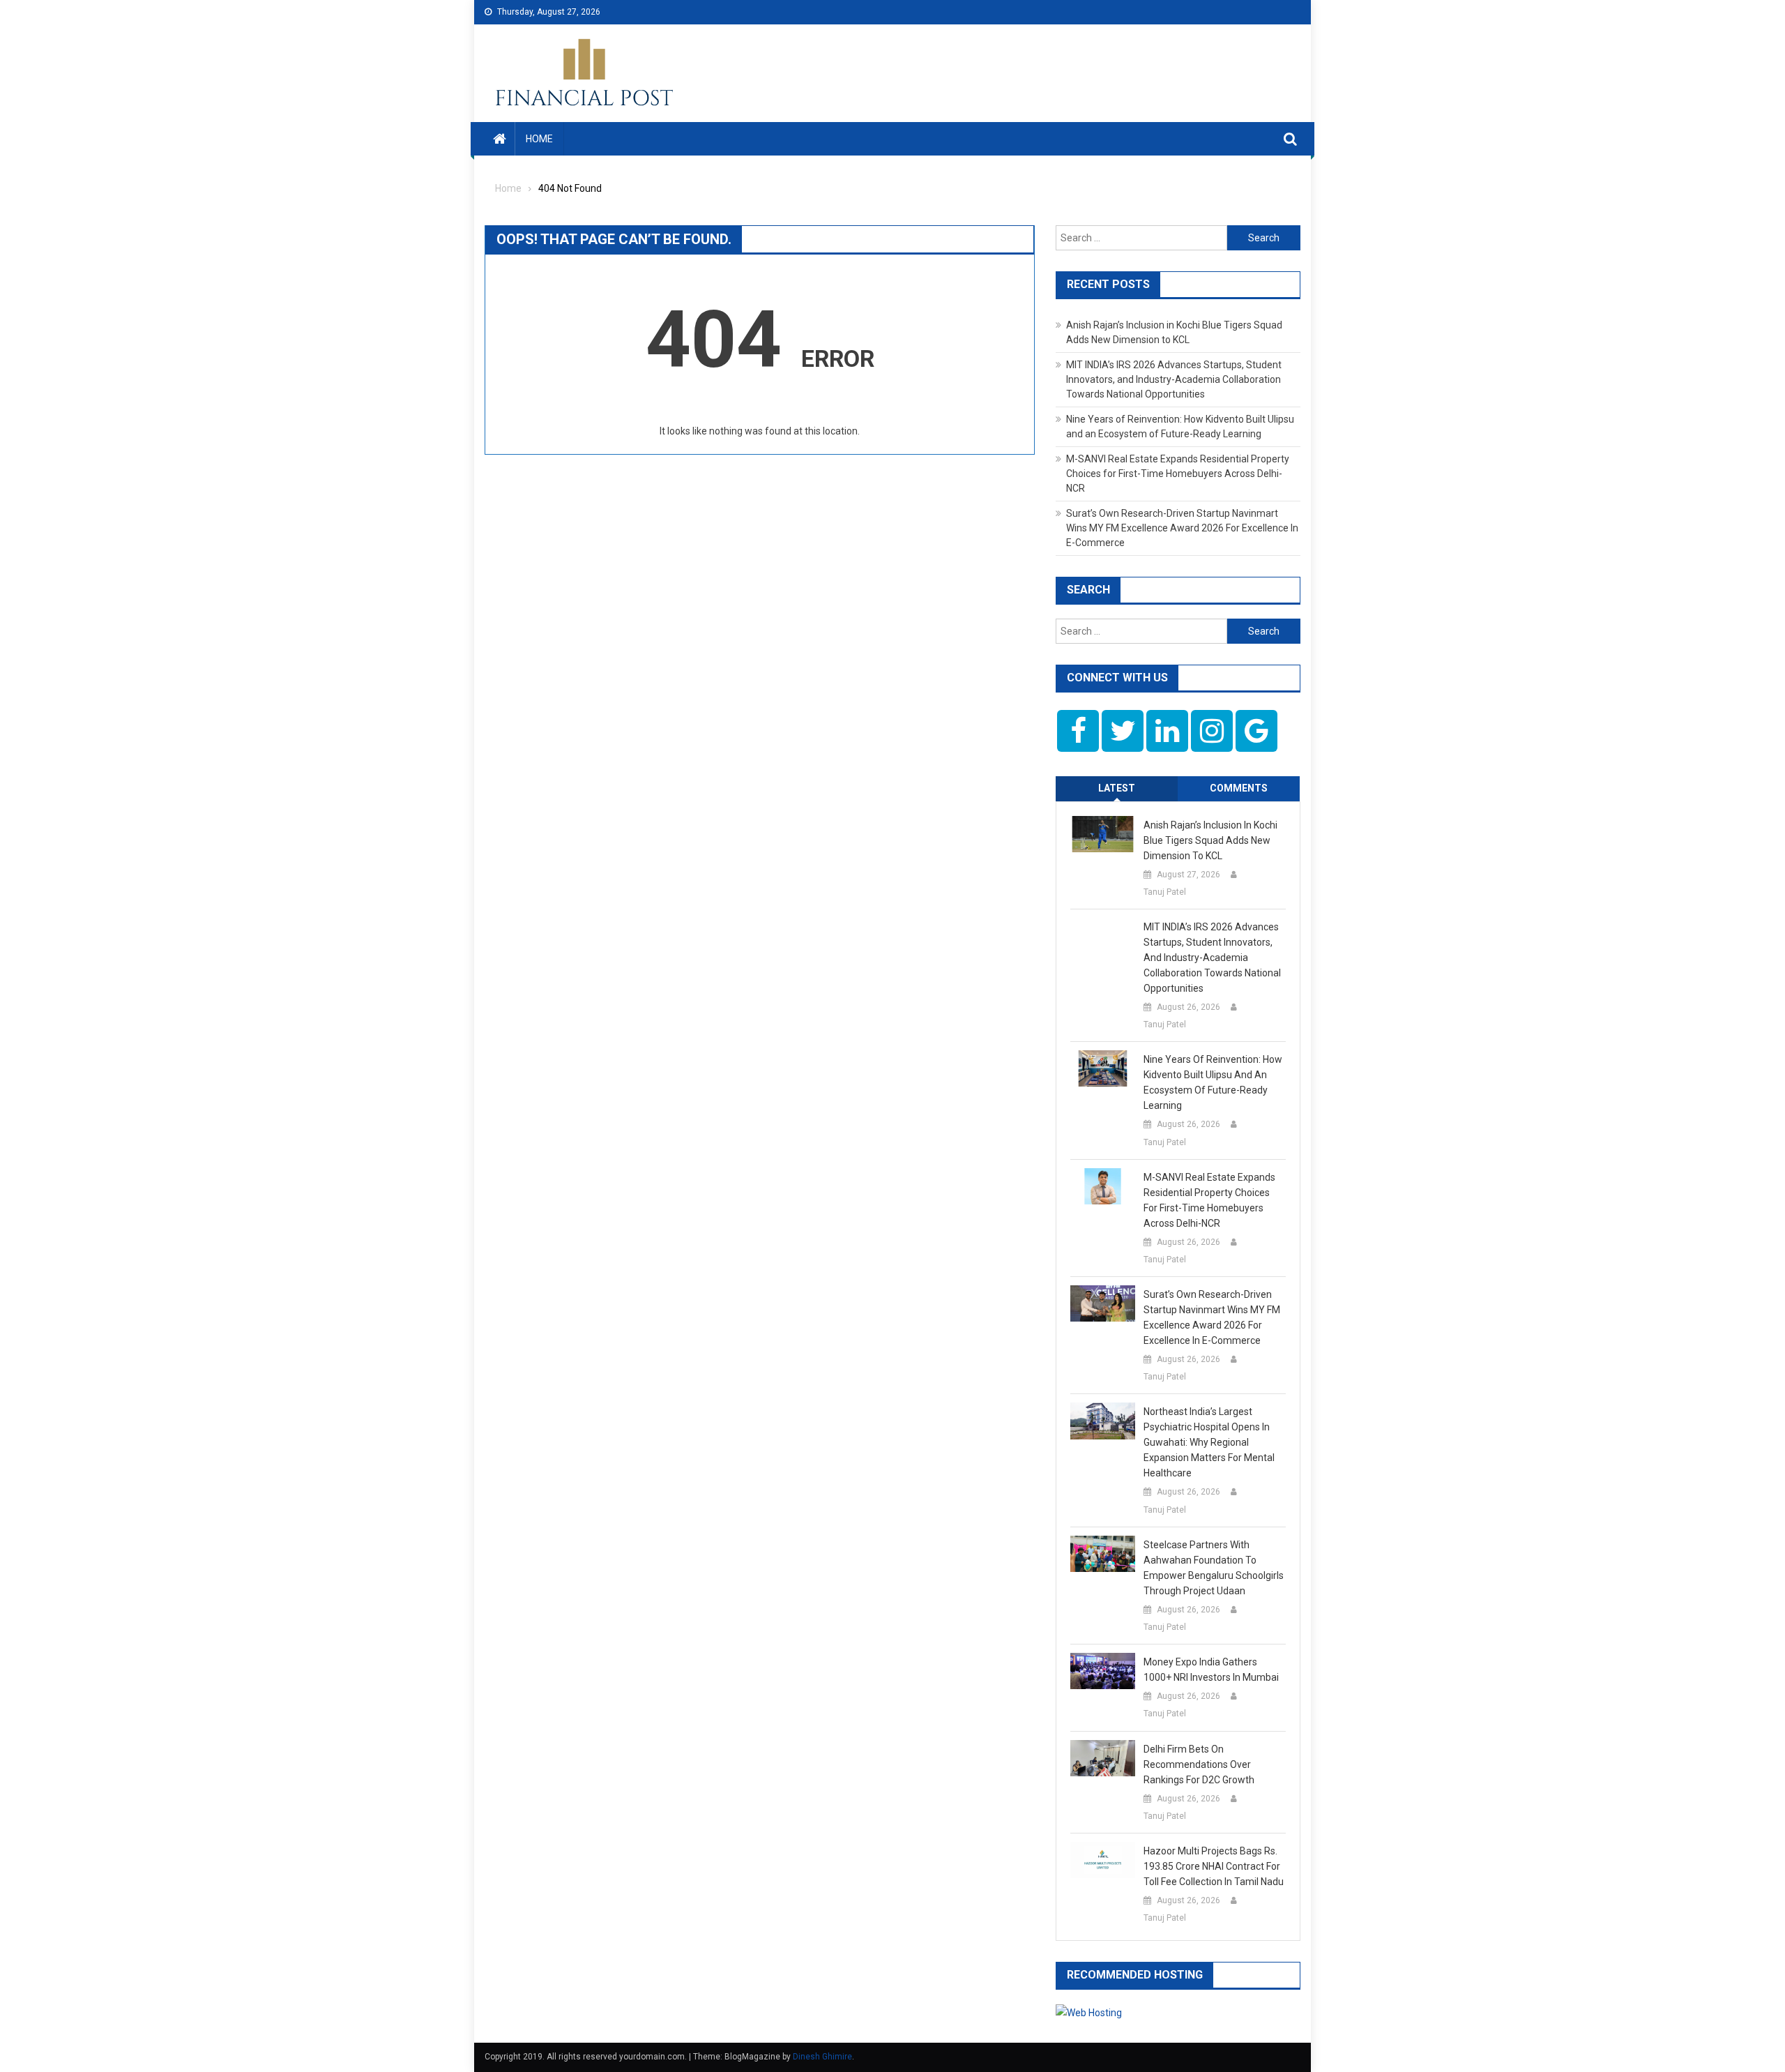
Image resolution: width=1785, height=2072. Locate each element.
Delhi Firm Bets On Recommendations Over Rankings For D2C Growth (1199, 1764)
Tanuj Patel (1165, 892)
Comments (1239, 788)
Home (539, 139)
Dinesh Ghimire (822, 2057)
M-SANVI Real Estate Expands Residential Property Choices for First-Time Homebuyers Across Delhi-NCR (1178, 474)
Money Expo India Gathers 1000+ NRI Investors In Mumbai (1211, 1670)
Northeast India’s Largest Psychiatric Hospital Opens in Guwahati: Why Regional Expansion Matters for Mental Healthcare (1209, 1442)
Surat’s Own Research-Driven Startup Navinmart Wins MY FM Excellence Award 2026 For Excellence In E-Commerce (1182, 528)
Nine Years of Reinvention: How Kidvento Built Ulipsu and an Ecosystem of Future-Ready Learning (1213, 1082)
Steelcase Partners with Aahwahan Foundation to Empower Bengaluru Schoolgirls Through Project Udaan (1214, 1568)
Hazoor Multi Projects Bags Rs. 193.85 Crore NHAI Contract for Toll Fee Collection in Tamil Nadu (1214, 1866)
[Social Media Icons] (1078, 731)
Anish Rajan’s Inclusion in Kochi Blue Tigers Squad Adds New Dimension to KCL (1210, 840)
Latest (1117, 788)
